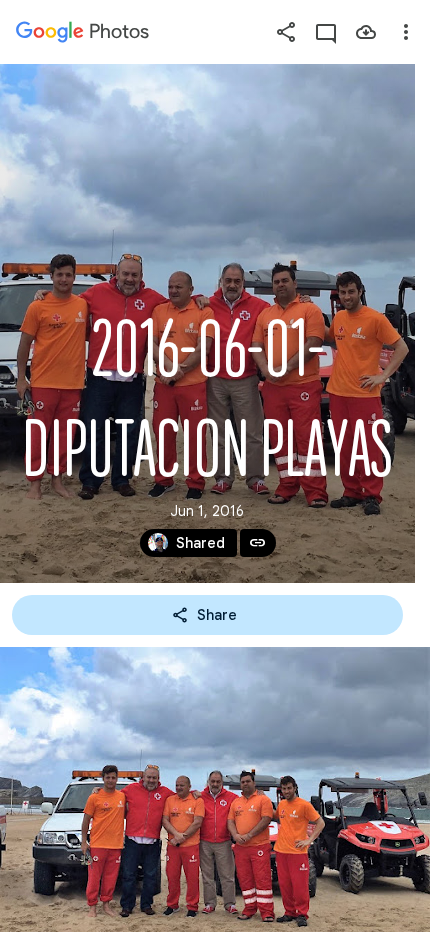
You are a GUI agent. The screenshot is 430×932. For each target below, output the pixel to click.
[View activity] (326, 32)
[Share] (286, 32)
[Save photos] (366, 32)
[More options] (406, 32)
